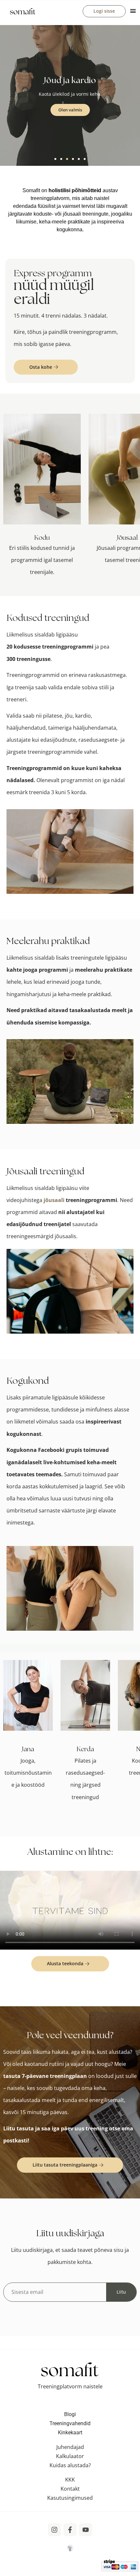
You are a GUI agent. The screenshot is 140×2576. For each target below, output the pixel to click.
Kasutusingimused (70, 2498)
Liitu (121, 2292)
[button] (55, 159)
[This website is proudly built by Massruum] (70, 2547)
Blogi (70, 2414)
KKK (70, 2480)
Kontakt (70, 2489)
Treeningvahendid (70, 2423)
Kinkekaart (70, 2433)
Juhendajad (70, 2447)
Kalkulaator (70, 2456)
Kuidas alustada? (70, 2465)
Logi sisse (104, 11)
